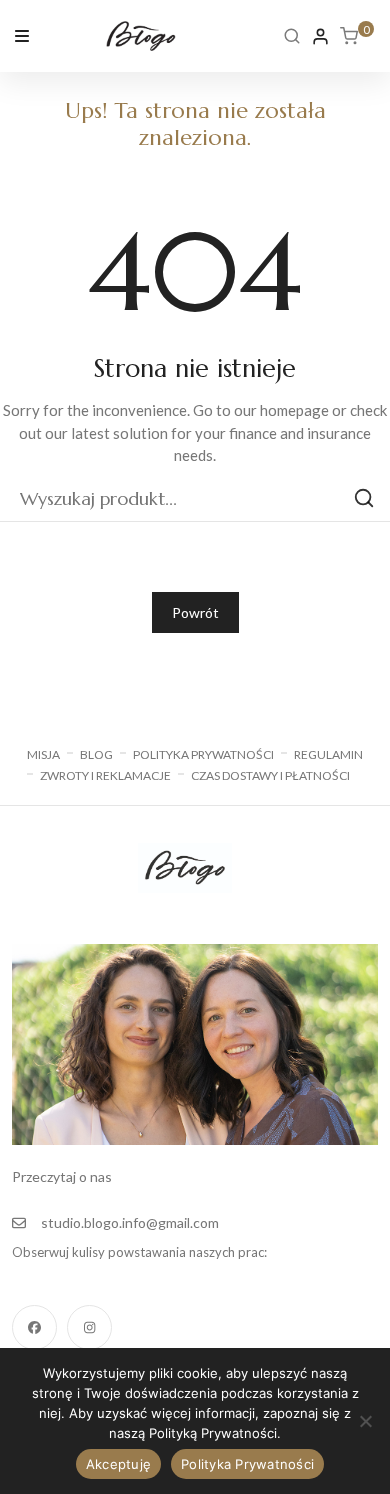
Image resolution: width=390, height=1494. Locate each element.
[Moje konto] (320, 36)
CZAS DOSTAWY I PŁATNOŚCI (270, 775)
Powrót (195, 612)
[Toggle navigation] (22, 34)
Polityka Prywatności (247, 1464)
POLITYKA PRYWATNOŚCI (203, 754)
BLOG (96, 754)
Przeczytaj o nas (62, 1176)
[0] (349, 36)
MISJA (43, 754)
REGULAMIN (328, 754)
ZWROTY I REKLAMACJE (105, 775)
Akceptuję (118, 1464)
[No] (365, 1421)
